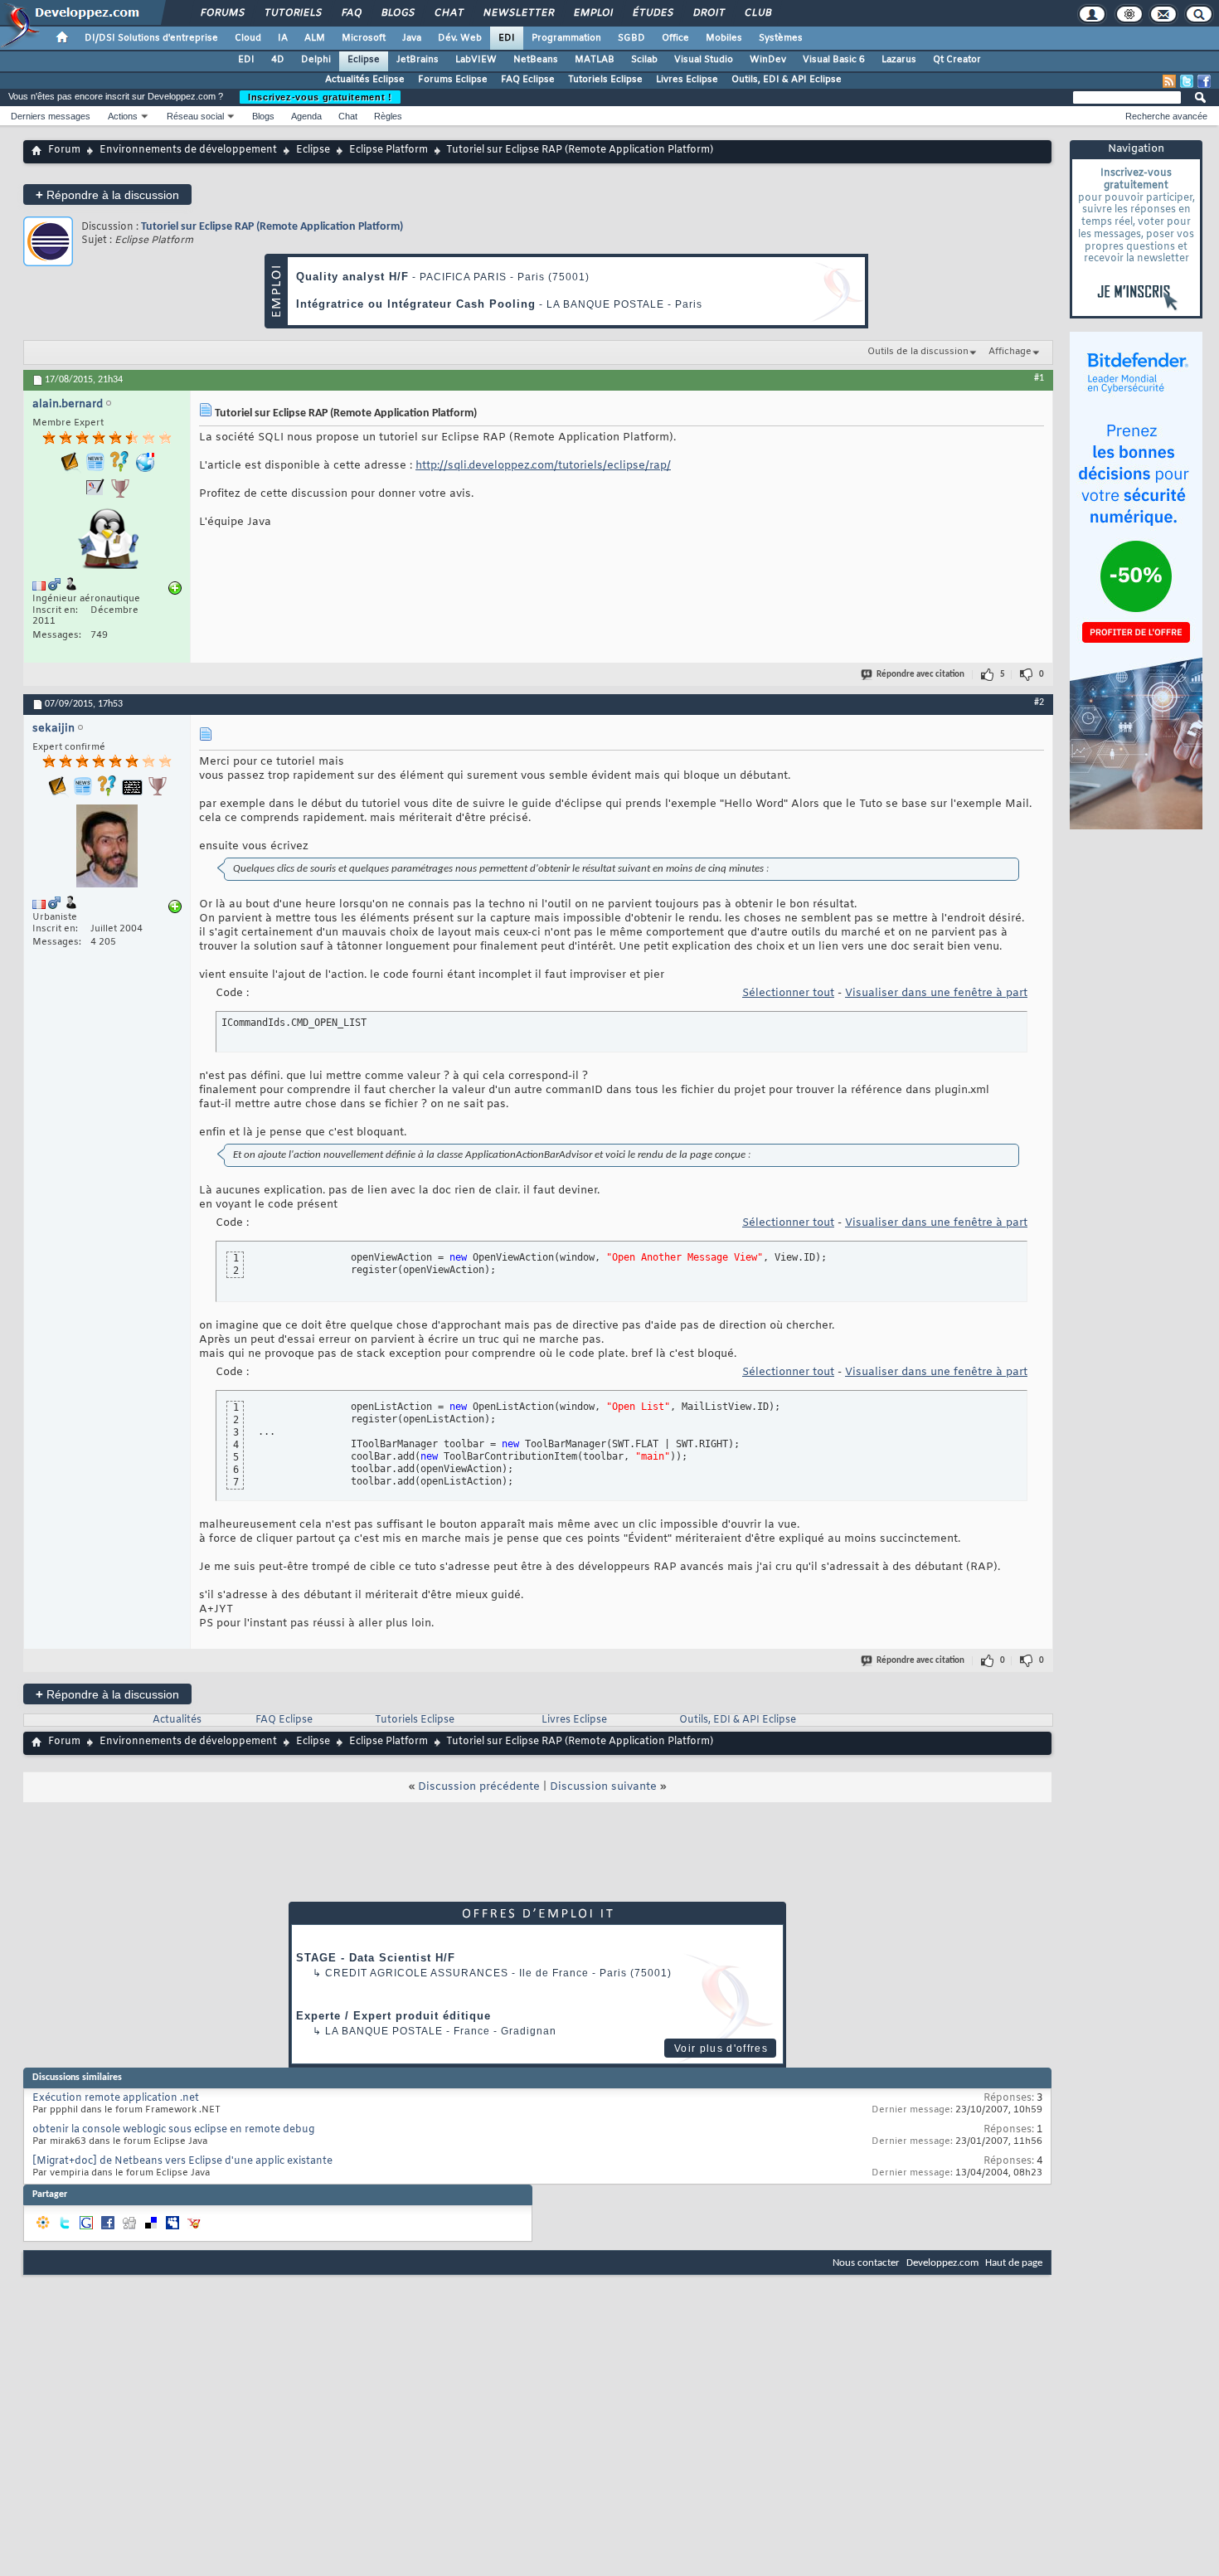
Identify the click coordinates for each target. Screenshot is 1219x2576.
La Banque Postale (384, 2031)
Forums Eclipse (453, 80)
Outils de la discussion (918, 352)
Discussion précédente (479, 1787)
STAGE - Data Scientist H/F (376, 1958)
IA (283, 38)
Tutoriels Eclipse (605, 80)
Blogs (397, 13)
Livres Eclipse (687, 80)
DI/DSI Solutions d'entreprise (151, 38)
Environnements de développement (188, 150)
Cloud (248, 38)
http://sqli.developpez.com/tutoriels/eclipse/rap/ (543, 466)
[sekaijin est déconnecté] (107, 848)
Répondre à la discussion (107, 194)
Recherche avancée (1166, 116)
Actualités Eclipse (365, 80)
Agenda (306, 116)
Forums (222, 13)
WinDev (768, 60)
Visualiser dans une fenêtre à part (936, 993)
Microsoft (364, 38)
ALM (315, 38)
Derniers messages (51, 116)
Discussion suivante (603, 1787)
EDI (507, 38)
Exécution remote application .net (116, 2098)
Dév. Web (460, 38)
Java (412, 38)
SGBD (631, 38)
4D (278, 60)
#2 (1039, 702)
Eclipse (364, 60)
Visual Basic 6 (834, 60)
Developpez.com (942, 2263)
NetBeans (536, 60)
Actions (123, 116)
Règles (388, 116)
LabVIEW (476, 60)
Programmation (566, 38)
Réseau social (195, 116)
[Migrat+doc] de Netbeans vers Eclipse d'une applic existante (182, 2161)
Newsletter (518, 13)
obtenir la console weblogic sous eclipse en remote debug (173, 2130)
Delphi (316, 60)
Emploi (593, 13)
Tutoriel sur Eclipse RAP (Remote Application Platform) (272, 227)
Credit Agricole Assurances (417, 1973)
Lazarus (899, 60)
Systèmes (781, 38)
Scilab (644, 60)
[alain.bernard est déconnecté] (107, 540)
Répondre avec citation (920, 675)
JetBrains (418, 60)
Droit (708, 13)
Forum (64, 150)
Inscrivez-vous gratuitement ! (320, 97)
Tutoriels (292, 13)
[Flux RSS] (1169, 81)
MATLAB (595, 60)
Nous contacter (866, 2263)
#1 (1039, 378)
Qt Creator (957, 60)
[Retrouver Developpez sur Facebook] (1204, 81)
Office (675, 38)
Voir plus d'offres (721, 2049)
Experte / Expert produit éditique (393, 2016)
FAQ (351, 13)
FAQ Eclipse (528, 80)
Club (757, 13)
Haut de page (1014, 2263)
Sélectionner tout (788, 993)
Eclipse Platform (389, 150)
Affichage (1010, 352)
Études (652, 13)
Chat (448, 13)
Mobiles (724, 38)
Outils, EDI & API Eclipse (787, 80)
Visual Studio (704, 60)
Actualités (177, 1720)
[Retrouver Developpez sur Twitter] (1187, 81)
